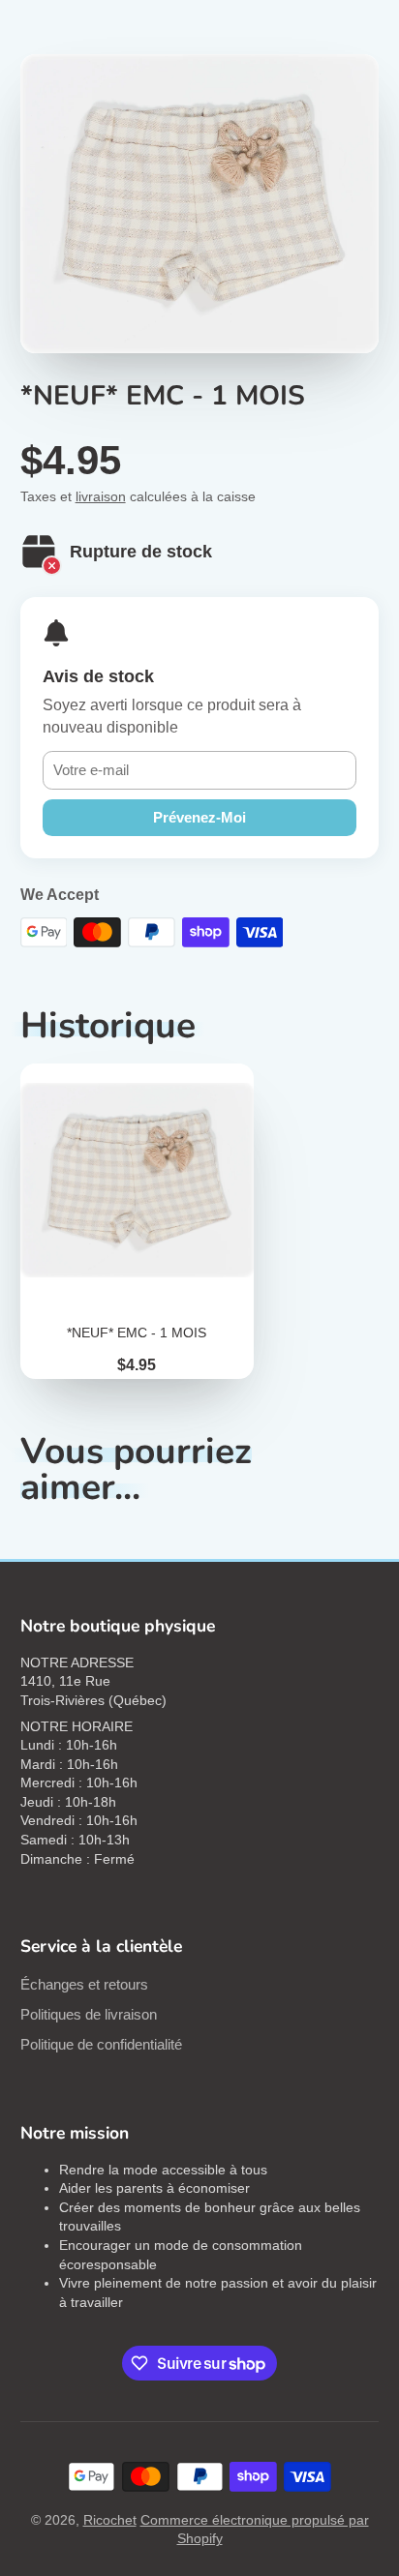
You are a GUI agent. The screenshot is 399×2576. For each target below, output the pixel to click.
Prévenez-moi (199, 817)
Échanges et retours (84, 1984)
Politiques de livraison (89, 2014)
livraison (101, 496)
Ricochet (110, 2520)
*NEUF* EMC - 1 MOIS (137, 1221)
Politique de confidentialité (101, 2044)
